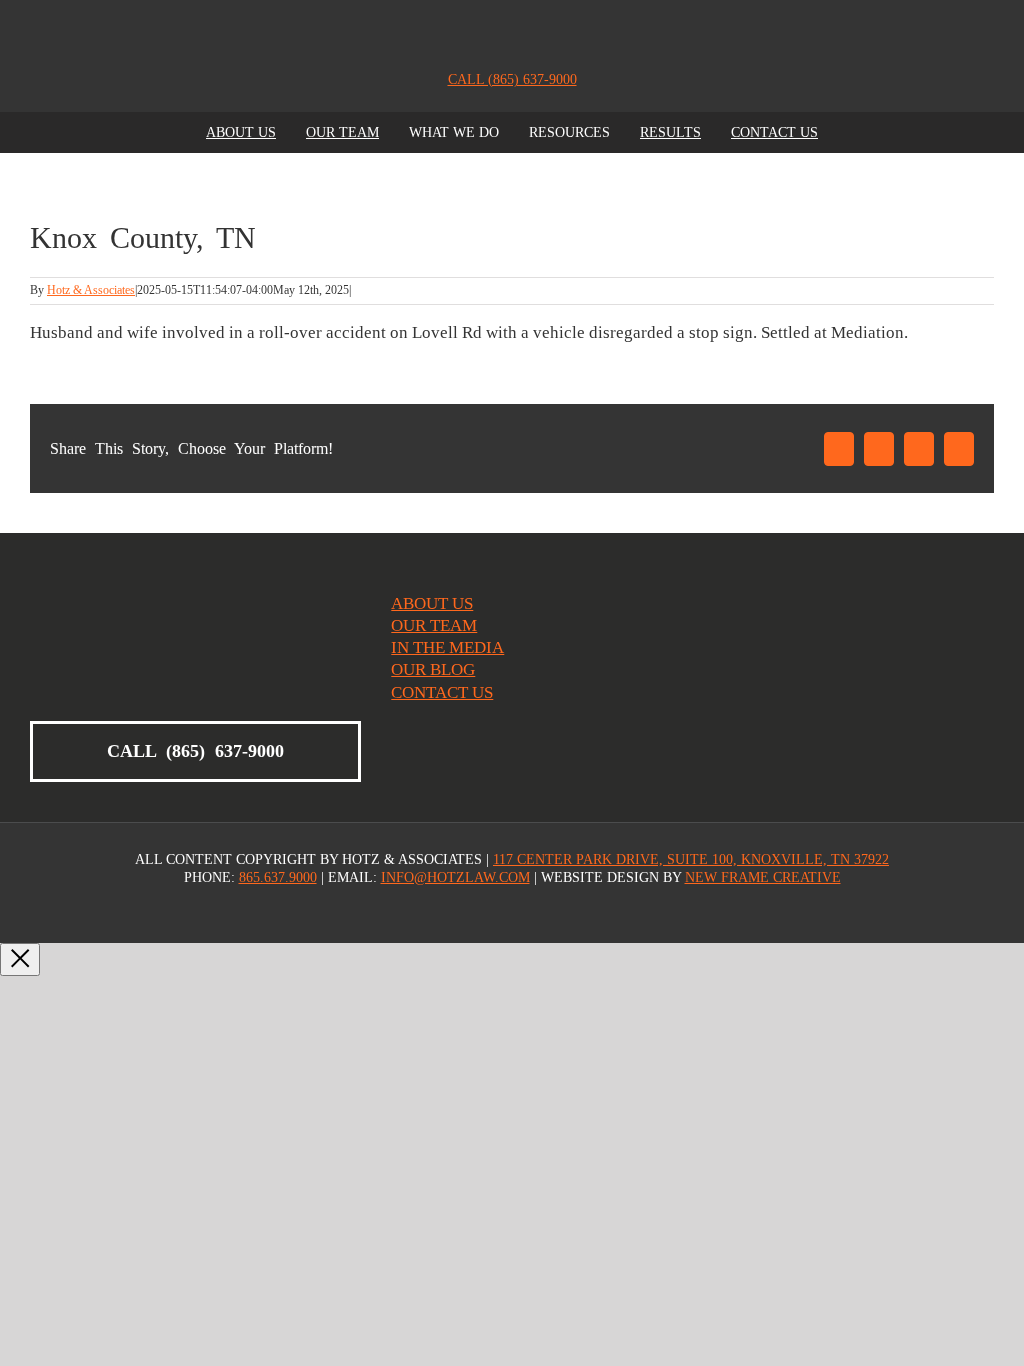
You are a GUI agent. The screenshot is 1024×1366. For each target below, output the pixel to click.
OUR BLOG (433, 669)
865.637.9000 (278, 877)
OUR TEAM (434, 625)
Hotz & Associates (91, 290)
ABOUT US (432, 603)
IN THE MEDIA (447, 647)
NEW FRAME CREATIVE (763, 877)
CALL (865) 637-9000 (512, 79)
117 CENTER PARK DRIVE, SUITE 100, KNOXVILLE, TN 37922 (691, 859)
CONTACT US (442, 692)
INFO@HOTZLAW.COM (455, 877)
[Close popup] (20, 959)
